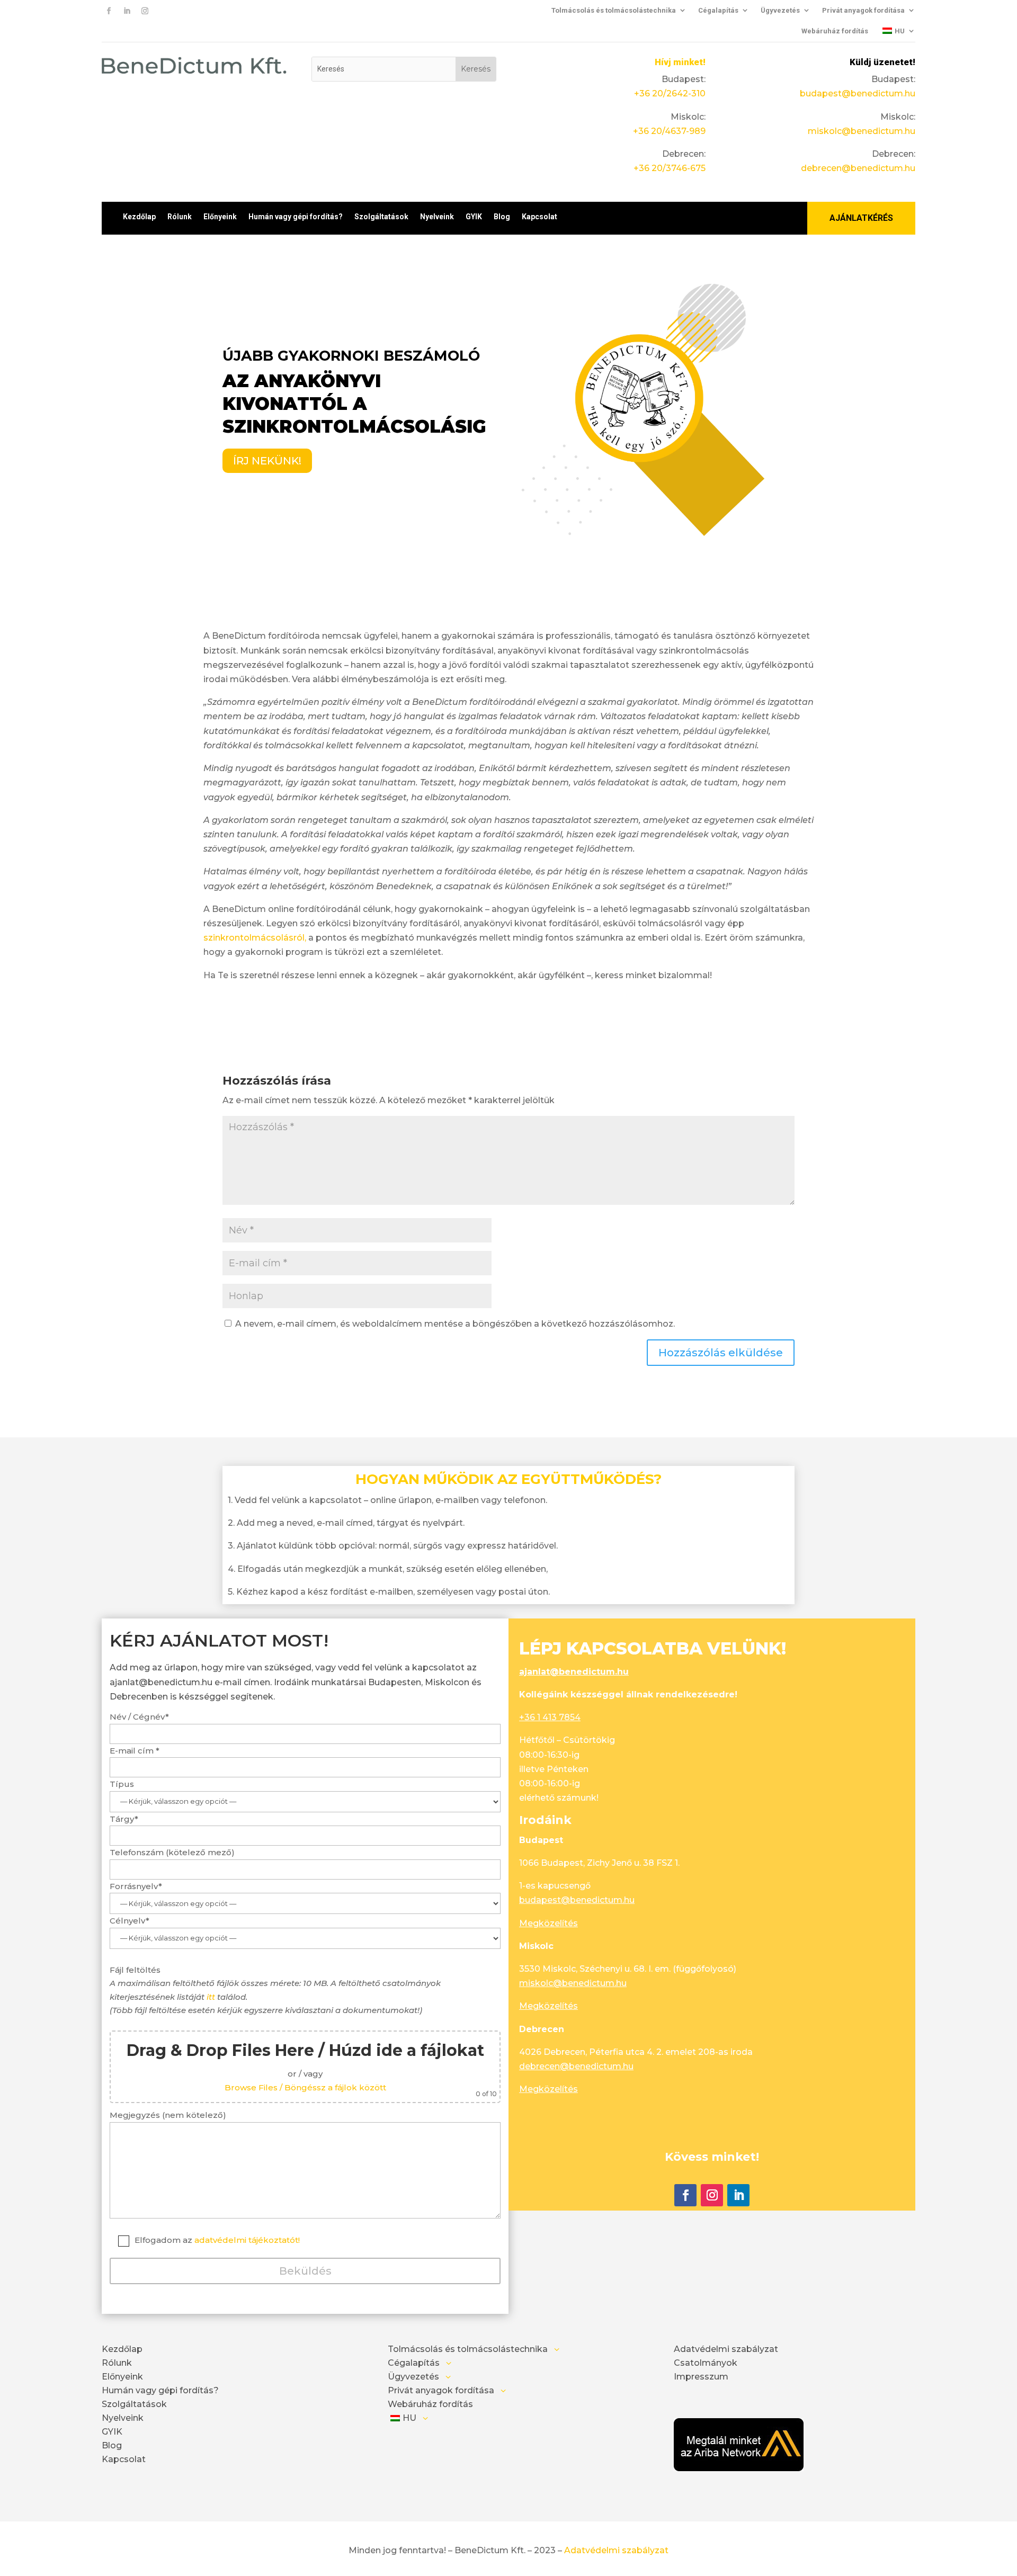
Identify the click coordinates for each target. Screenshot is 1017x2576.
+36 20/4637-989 (669, 131)
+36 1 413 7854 (550, 1717)
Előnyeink (220, 217)
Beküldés (305, 2271)
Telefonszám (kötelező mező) (172, 1852)
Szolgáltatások (381, 217)
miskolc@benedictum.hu (862, 131)
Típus (122, 1784)
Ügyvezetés (780, 10)
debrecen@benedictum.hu (858, 168)
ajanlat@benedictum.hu (574, 1672)
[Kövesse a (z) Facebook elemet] (109, 11)
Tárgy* (124, 1819)
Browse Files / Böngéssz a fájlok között (305, 2087)
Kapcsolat (539, 217)
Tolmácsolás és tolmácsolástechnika (614, 10)
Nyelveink (437, 217)
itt (211, 1997)
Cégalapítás (718, 10)
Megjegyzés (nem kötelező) (168, 2115)
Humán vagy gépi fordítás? (296, 217)
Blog (502, 217)
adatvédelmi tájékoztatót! (247, 2240)
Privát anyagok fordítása (863, 10)
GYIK (474, 217)
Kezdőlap (139, 217)
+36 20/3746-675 (670, 168)
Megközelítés (548, 1923)
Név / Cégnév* (139, 1717)
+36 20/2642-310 (670, 93)
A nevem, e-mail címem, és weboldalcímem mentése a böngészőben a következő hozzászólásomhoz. (455, 1324)
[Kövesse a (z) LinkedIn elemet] (127, 11)
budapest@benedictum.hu (858, 93)
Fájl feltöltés (303, 2031)
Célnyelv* (130, 1921)
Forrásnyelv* (136, 1886)
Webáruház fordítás (835, 31)
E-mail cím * (135, 1751)
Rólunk (180, 217)
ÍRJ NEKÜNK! (267, 461)
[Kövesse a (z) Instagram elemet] (145, 11)
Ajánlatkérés (861, 218)
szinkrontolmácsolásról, (255, 938)
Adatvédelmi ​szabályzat (616, 2550)
